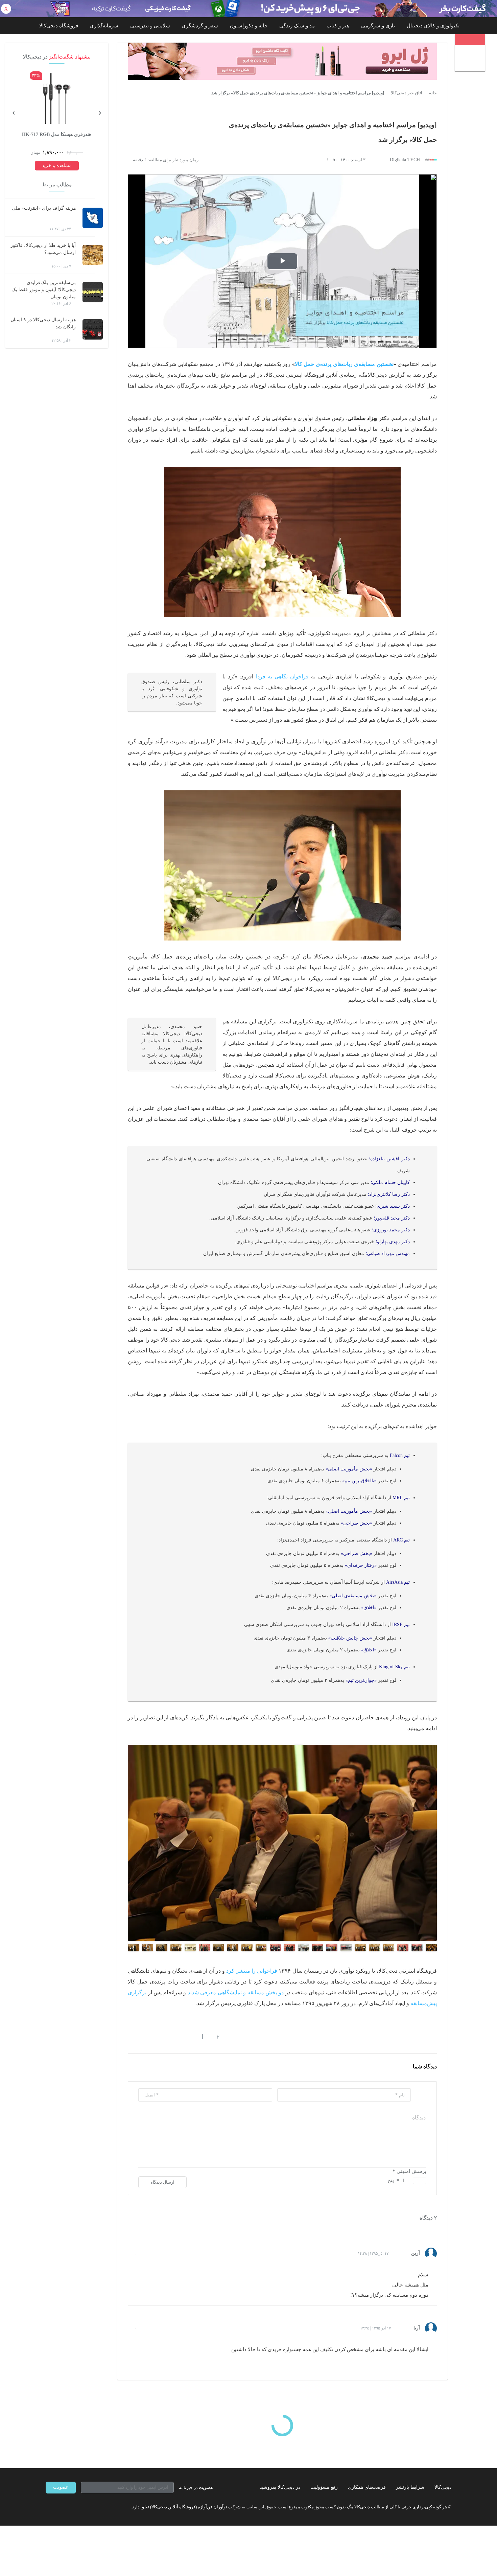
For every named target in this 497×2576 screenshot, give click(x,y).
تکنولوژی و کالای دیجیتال (433, 26)
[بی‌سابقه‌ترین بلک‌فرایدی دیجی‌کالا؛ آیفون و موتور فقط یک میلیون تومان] (93, 292)
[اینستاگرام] (61, 2507)
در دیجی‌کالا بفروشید (280, 2487)
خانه (433, 93)
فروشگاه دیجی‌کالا (59, 26)
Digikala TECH (405, 160)
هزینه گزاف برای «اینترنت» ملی (44, 208)
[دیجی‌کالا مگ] (470, 40)
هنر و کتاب (338, 26)
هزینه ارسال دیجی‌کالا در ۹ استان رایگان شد (43, 323)
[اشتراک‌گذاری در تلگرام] (131, 2037)
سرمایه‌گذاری (104, 26)
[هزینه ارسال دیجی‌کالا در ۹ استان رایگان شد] (93, 329)
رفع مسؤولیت (324, 2487)
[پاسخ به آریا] (157, 2328)
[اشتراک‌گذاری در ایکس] (155, 2037)
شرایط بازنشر (410, 2487)
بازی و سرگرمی (378, 26)
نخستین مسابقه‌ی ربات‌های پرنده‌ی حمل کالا (344, 364)
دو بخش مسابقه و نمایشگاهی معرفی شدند (236, 1992)
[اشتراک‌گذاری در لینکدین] (179, 2037)
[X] (73, 2507)
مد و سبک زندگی (297, 26)
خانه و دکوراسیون (249, 26)
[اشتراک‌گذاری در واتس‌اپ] (143, 2037)
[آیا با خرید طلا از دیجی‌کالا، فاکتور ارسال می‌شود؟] (93, 255)
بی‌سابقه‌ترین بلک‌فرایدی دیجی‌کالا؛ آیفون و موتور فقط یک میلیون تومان (44, 290)
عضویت (61, 2487)
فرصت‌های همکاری (367, 2487)
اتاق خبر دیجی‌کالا (407, 93)
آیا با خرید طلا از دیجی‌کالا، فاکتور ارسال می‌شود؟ (43, 249)
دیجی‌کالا (443, 2487)
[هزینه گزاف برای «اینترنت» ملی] (93, 218)
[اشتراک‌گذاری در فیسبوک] (167, 2037)
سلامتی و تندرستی (150, 26)
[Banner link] (249, 9)
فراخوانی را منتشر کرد (252, 1971)
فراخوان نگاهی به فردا (282, 677)
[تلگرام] (48, 2507)
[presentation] (100, 112)
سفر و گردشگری (200, 26)
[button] (215, 2037)
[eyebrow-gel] (282, 61)
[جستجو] (471, 59)
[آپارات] (85, 2507)
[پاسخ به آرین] (157, 2253)
